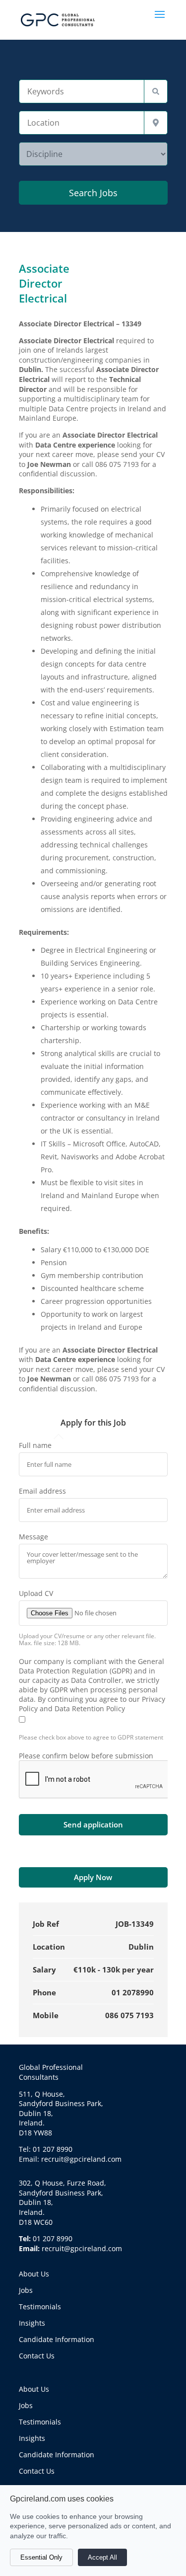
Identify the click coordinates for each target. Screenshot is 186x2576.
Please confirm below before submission (86, 1756)
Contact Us (37, 2356)
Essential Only (41, 2557)
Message (33, 1537)
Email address (42, 1491)
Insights (32, 2323)
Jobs (26, 2290)
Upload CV (36, 1593)
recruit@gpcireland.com (82, 2248)
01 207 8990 (53, 2238)
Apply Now (93, 1877)
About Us (34, 2274)
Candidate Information (57, 2339)
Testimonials (40, 2307)
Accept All (102, 2557)
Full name (35, 1445)
